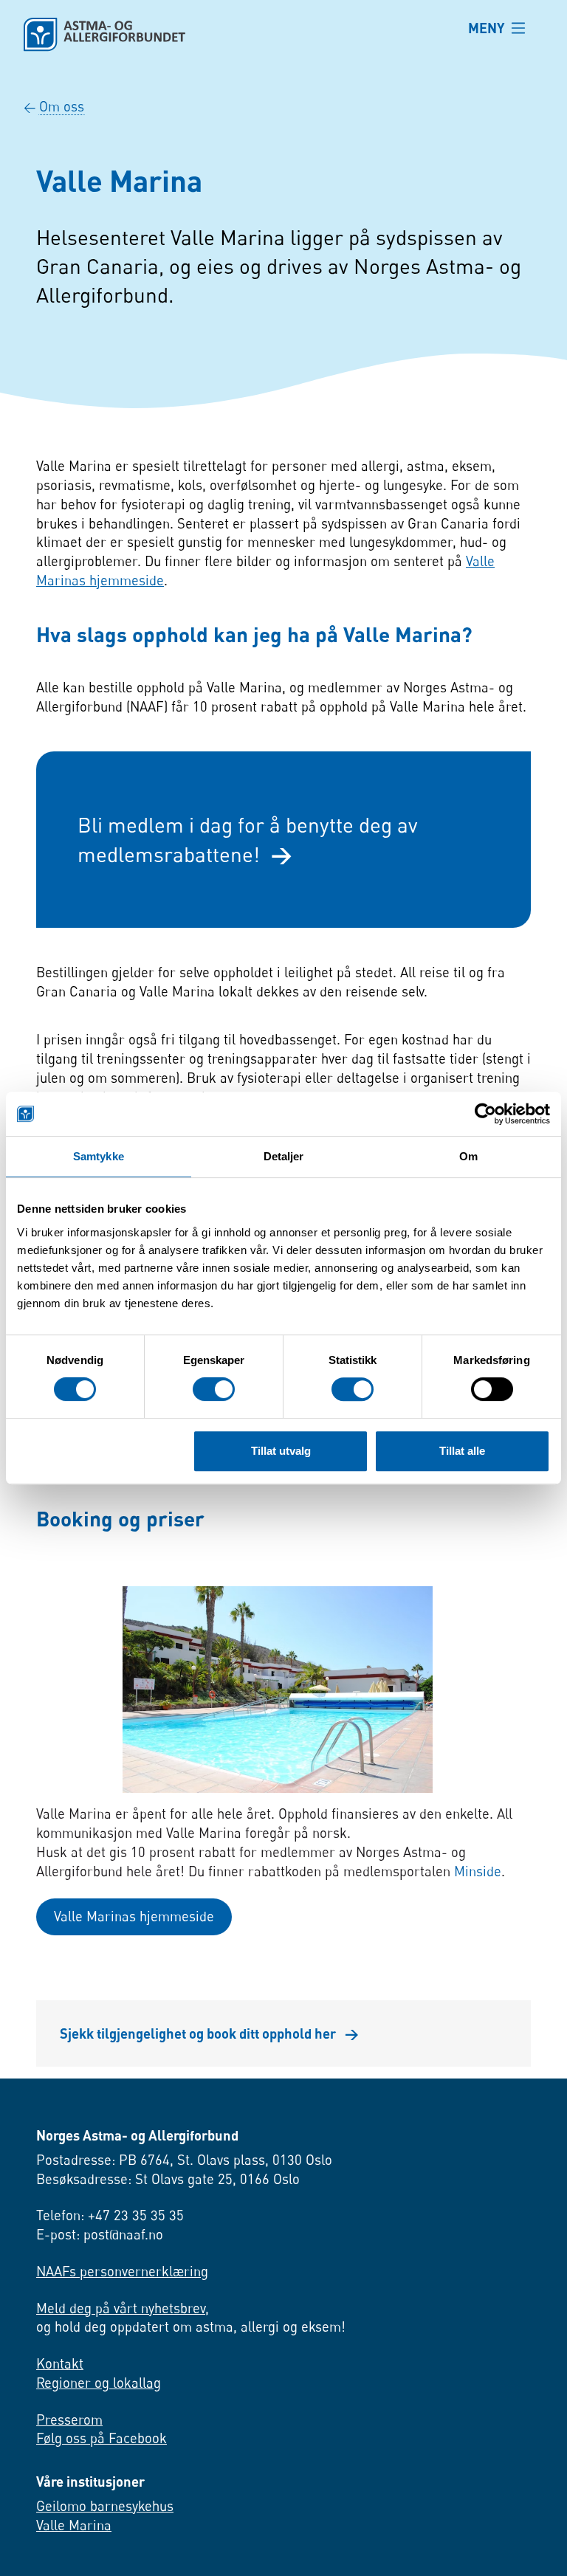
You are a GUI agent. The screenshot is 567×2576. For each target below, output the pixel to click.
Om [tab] (468, 1156)
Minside (478, 1871)
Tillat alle (462, 1451)
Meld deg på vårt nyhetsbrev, (123, 2308)
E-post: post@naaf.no (100, 2234)
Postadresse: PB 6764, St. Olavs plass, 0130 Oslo (184, 2160)
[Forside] (234, 35)
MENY (487, 28)
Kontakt (60, 2363)
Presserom (69, 2420)
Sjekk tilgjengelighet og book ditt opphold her (209, 2033)
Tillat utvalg (281, 1451)
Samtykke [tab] (99, 1156)
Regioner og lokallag (99, 2383)
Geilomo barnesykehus (105, 2506)
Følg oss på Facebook (102, 2438)
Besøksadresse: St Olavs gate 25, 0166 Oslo (168, 2179)
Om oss (62, 106)
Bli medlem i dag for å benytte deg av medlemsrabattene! (248, 839)
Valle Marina (74, 2525)
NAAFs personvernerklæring (122, 2271)
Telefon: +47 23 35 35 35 (110, 2215)
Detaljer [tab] (284, 1156)
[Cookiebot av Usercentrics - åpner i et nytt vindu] (485, 1114)
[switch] (214, 1389)
